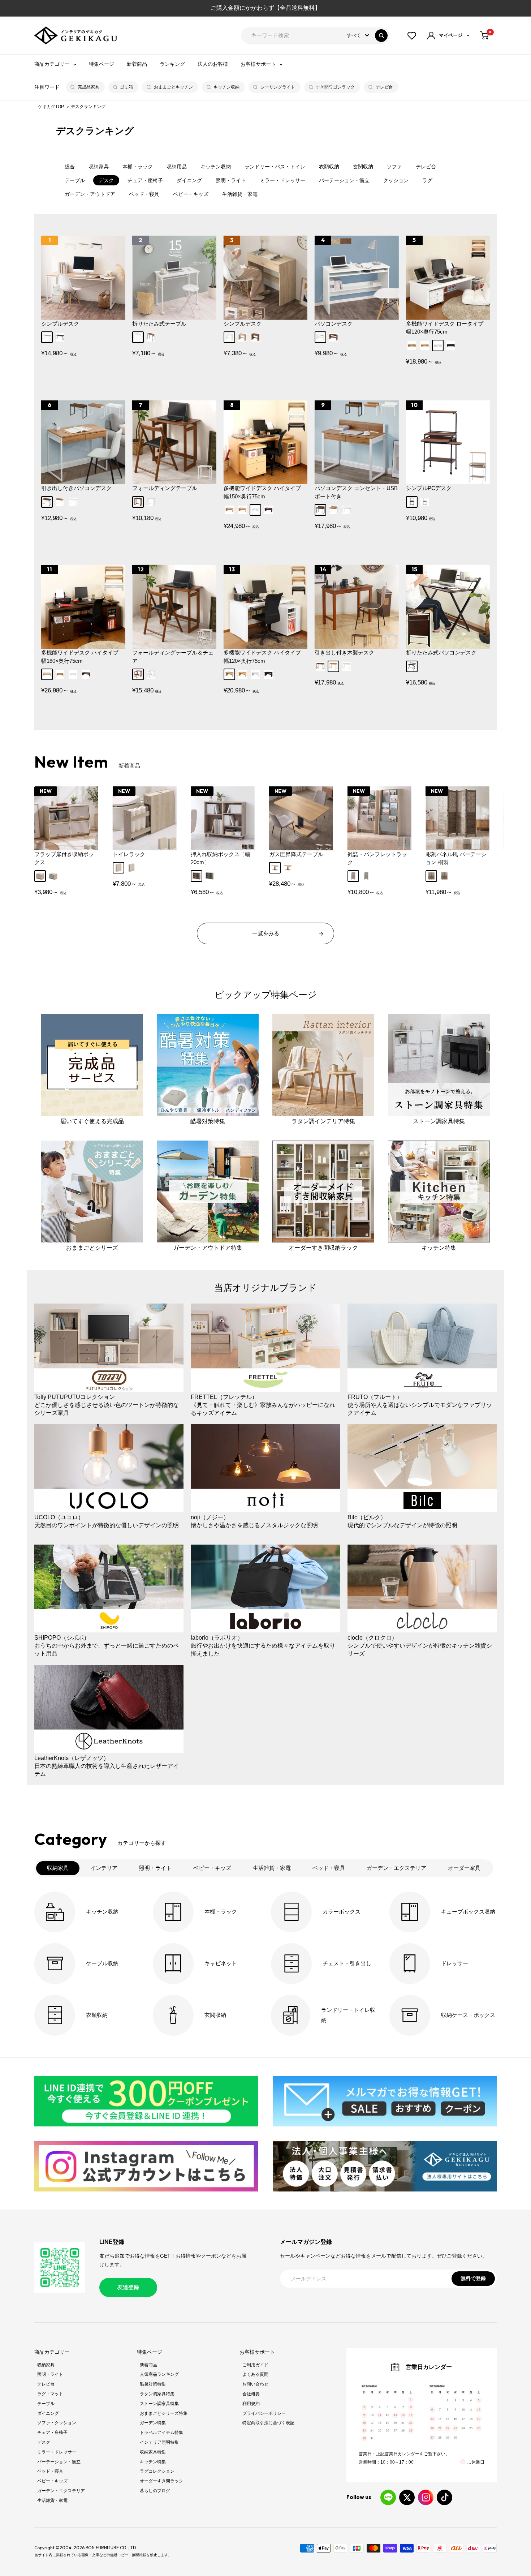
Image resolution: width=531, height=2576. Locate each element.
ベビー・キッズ (191, 194)
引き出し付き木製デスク (344, 652)
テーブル (75, 180)
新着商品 (137, 64)
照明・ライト (231, 180)
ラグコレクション (157, 2471)
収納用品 (177, 167)
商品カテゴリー (52, 64)
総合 (70, 167)
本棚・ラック (138, 167)
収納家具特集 (153, 2452)
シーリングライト (278, 87)
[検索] (381, 36)
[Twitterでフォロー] (407, 2497)
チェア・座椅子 (145, 180)
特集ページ (102, 64)
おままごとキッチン (173, 87)
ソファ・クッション (57, 2423)
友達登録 (128, 2287)
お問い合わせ (255, 2384)
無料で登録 (473, 2278)
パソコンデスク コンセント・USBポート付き (356, 492)
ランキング (172, 64)
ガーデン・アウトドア (90, 194)
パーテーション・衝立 (344, 180)
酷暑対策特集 (153, 2384)
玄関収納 (363, 167)
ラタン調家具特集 (157, 2394)
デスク (106, 180)
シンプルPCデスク (429, 488)
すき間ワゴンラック (335, 87)
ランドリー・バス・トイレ (275, 167)
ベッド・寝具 (144, 194)
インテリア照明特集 (159, 2442)
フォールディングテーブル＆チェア (173, 657)
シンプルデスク (60, 324)
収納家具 (99, 167)
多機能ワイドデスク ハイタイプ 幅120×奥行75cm (262, 657)
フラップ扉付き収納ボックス (64, 858)
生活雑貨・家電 (240, 194)
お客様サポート (258, 64)
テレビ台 (384, 87)
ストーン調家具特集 (159, 2404)
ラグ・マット (50, 2394)
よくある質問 (255, 2374)
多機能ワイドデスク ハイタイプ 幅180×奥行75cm (80, 657)
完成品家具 (88, 87)
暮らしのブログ (155, 2491)
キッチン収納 (226, 87)
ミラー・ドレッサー (282, 180)
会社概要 (251, 2394)
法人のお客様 (213, 64)
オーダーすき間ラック (161, 2481)
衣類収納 (329, 167)
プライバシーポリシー (264, 2413)
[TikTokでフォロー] (444, 2497)
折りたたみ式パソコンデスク (441, 652)
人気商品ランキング (159, 2374)
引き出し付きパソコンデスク (76, 488)
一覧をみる (266, 933)
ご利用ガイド (255, 2365)
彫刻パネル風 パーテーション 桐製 (456, 858)
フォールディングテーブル (165, 488)
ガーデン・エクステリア (61, 2491)
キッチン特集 (153, 2462)
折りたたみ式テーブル (159, 324)
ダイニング (189, 180)
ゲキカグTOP (51, 107)
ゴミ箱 (126, 87)
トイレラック (129, 854)
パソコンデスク (334, 324)
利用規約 (251, 2404)
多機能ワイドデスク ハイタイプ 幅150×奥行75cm (262, 492)
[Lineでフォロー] (388, 2497)
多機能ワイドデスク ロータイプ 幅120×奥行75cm (445, 328)
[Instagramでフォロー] (426, 2497)
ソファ (394, 167)
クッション (396, 180)
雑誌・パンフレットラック (377, 858)
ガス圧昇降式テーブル (296, 854)
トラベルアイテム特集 (161, 2433)
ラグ (427, 180)
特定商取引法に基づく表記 (268, 2423)
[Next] (481, 822)
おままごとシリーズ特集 (164, 2413)
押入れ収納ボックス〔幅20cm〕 (221, 858)
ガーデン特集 (153, 2423)
